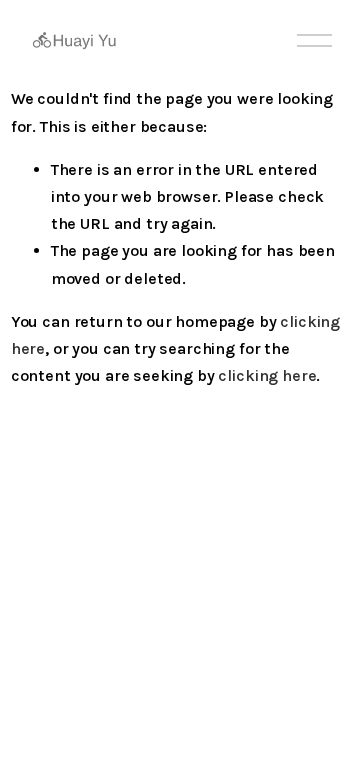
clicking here (267, 375)
